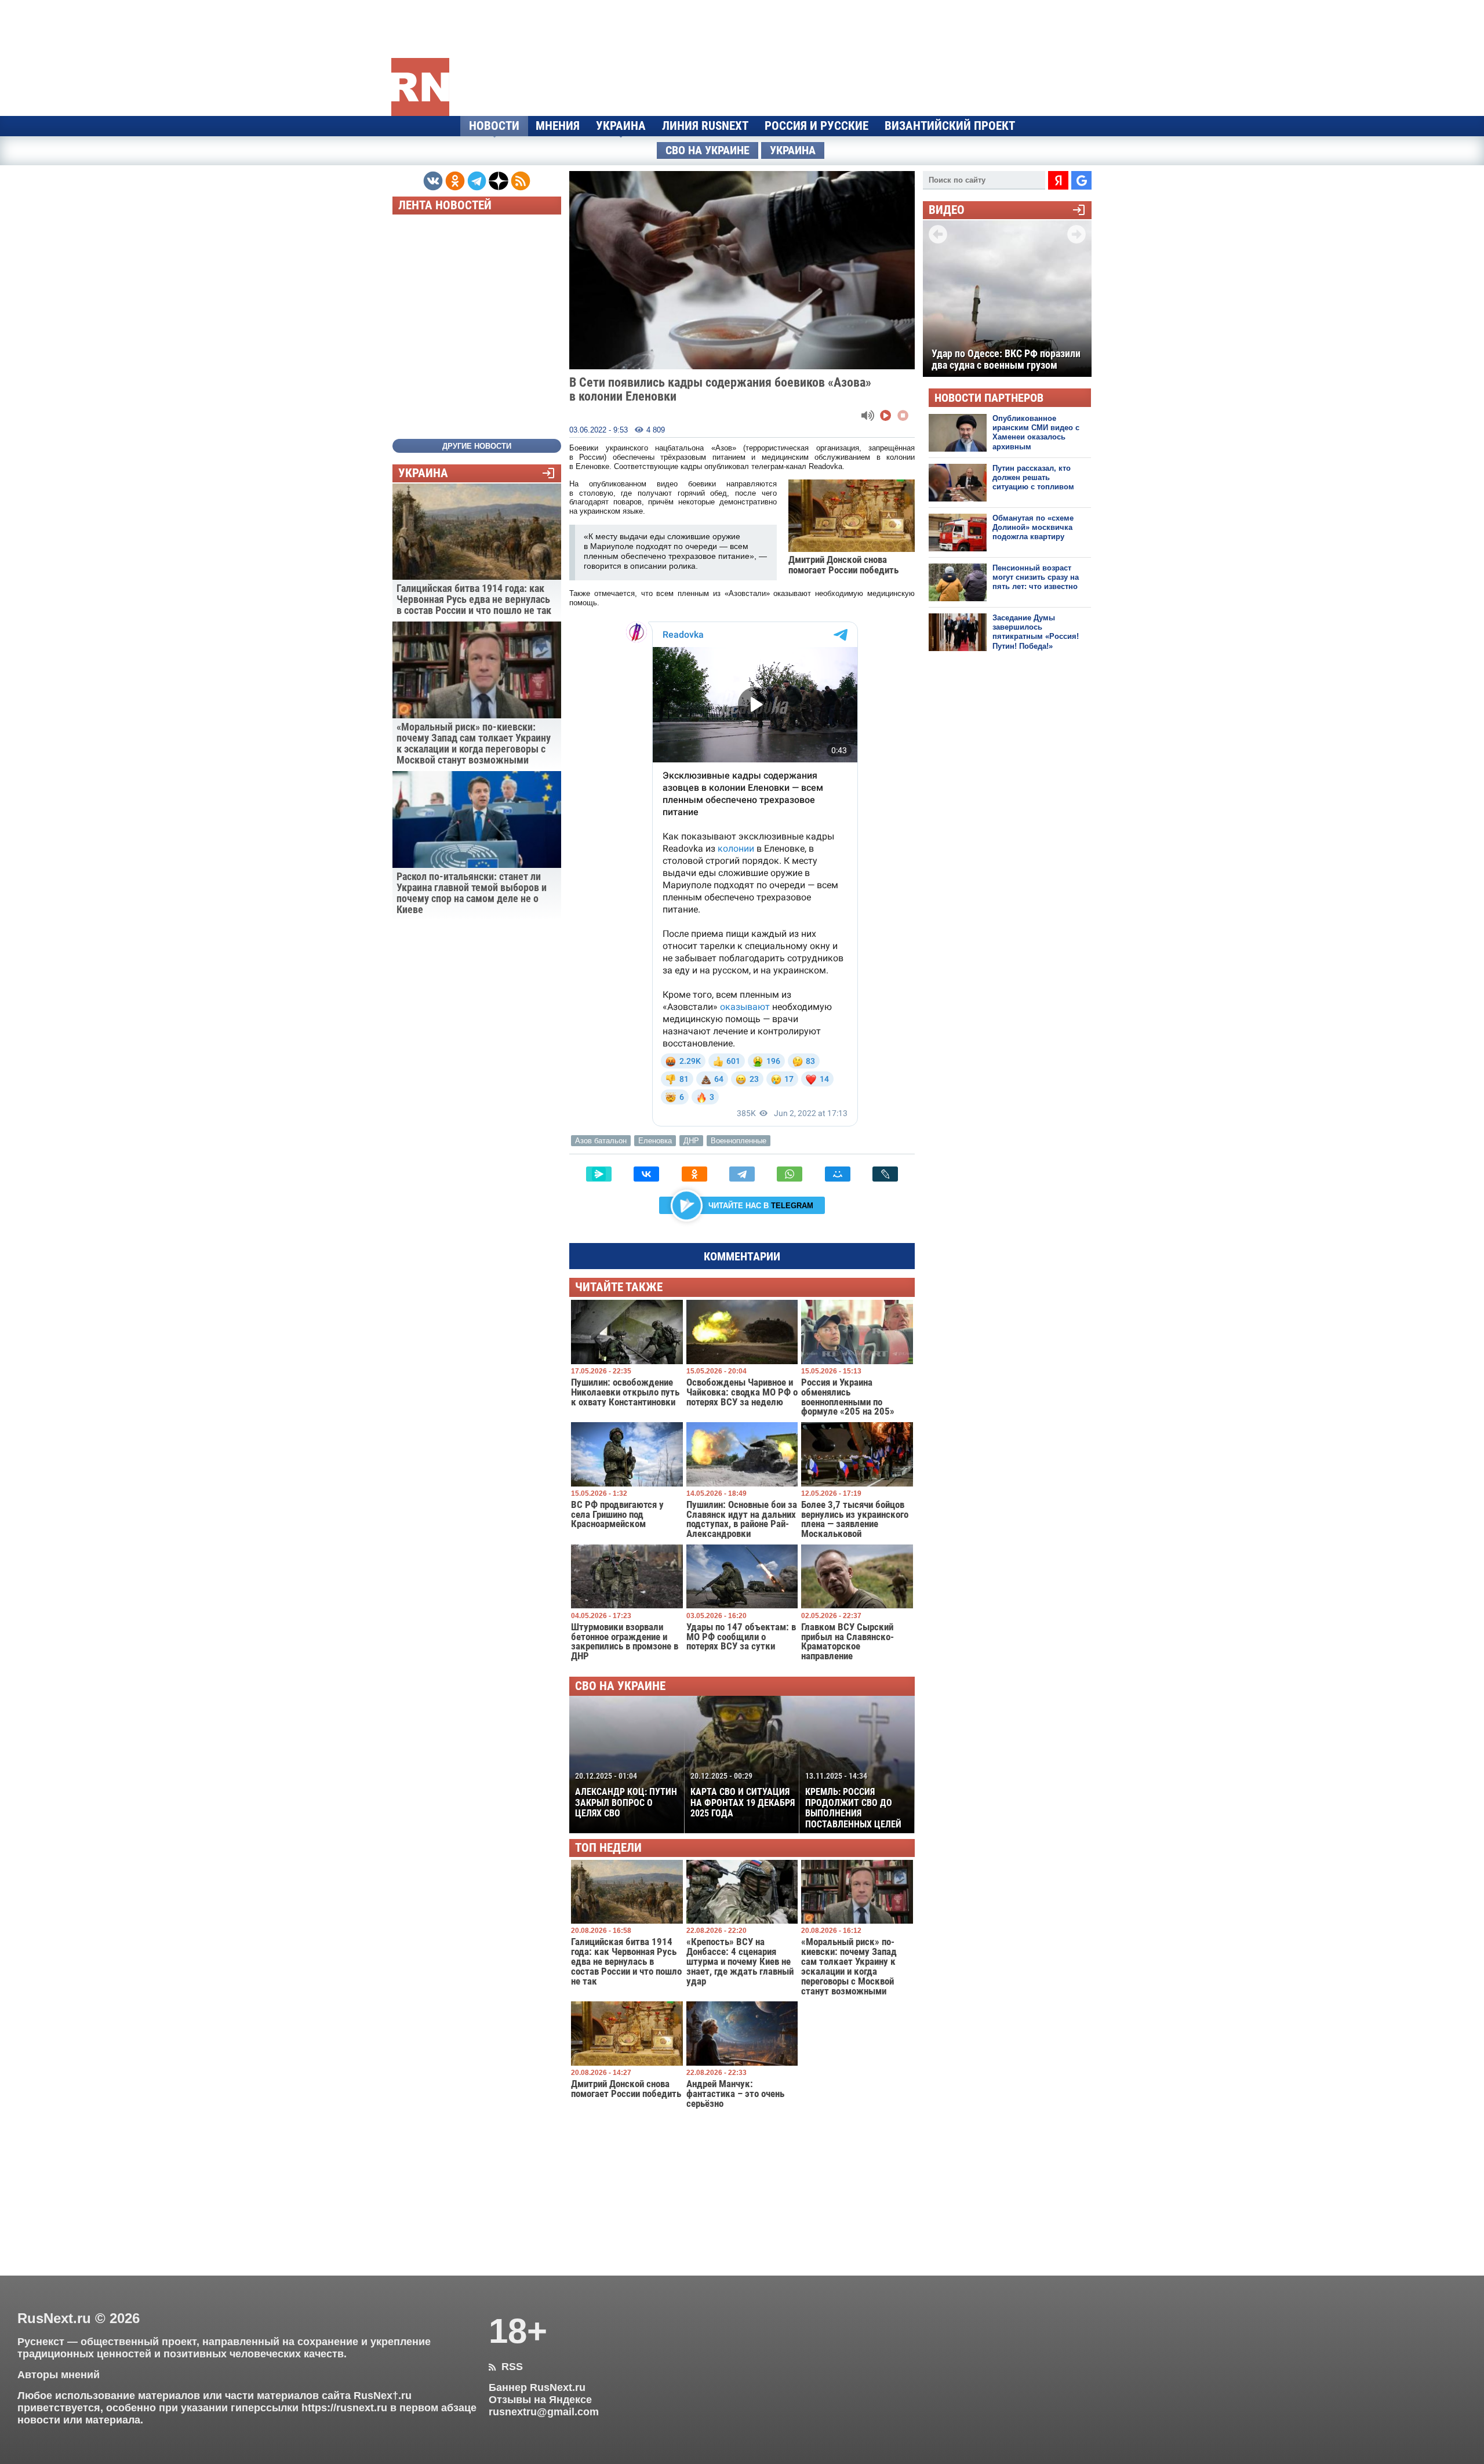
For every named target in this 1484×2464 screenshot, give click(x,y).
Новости (494, 126)
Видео (947, 210)
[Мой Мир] (838, 1174)
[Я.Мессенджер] (599, 1174)
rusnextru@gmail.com (544, 2412)
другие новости (477, 446)
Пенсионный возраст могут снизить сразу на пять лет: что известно (1036, 577)
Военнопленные (739, 1141)
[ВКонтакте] (646, 1174)
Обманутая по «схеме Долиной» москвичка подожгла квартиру (1033, 528)
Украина (621, 126)
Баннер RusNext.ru (537, 2387)
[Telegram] (742, 1174)
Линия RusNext (705, 126)
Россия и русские (816, 126)
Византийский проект (950, 126)
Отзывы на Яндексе (540, 2400)
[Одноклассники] (694, 1174)
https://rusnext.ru (344, 2408)
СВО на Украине (708, 150)
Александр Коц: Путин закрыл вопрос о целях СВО (626, 1795)
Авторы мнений (59, 2375)
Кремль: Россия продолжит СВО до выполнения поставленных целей (853, 1800)
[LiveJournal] (885, 1174)
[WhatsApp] (790, 1174)
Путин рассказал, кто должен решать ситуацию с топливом (1033, 478)
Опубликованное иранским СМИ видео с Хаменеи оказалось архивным (1036, 433)
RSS (506, 2367)
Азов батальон (601, 1141)
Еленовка (655, 1141)
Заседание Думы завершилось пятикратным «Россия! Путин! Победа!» (1036, 632)
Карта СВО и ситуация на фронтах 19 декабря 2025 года (743, 1795)
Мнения (558, 126)
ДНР (691, 1141)
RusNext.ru (54, 2318)
